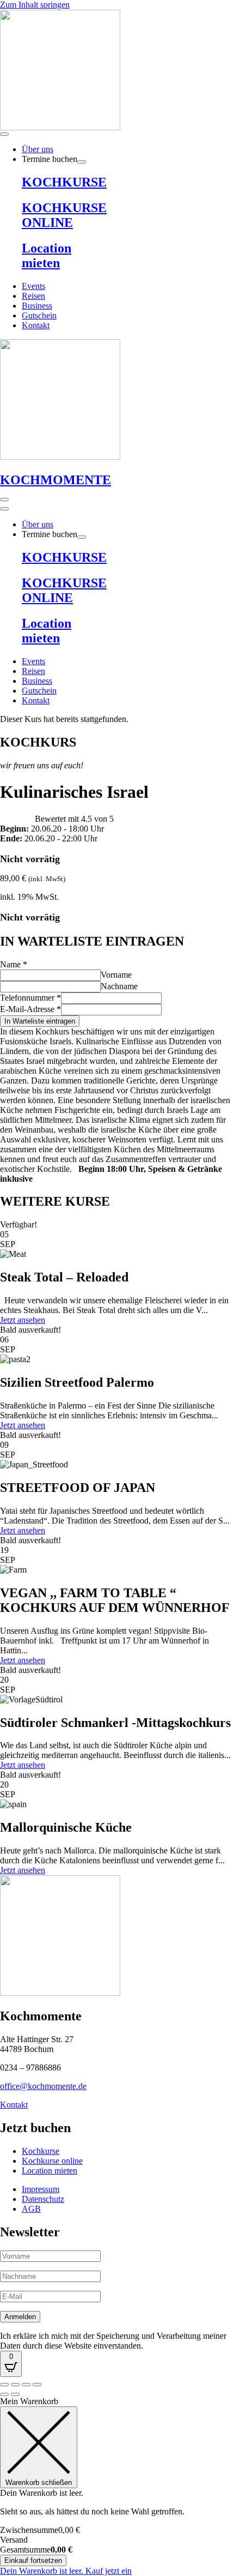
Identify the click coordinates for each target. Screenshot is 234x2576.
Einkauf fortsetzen (33, 2560)
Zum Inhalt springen (35, 5)
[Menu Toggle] (4, 134)
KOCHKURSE (64, 182)
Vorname (116, 975)
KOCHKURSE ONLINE (64, 215)
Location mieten (47, 255)
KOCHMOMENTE (56, 480)
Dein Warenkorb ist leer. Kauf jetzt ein (66, 2571)
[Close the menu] (4, 509)
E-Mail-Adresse (30, 1009)
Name (14, 964)
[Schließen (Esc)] (37, 2385)
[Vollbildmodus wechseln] (15, 2385)
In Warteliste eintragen (40, 1021)
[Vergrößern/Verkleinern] (4, 2385)
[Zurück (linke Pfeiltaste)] (4, 2394)
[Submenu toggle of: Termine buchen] (82, 162)
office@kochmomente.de (43, 2086)
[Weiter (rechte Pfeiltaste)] (15, 2394)
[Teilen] (26, 2385)
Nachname (119, 986)
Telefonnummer (30, 998)
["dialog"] (117, 2486)
